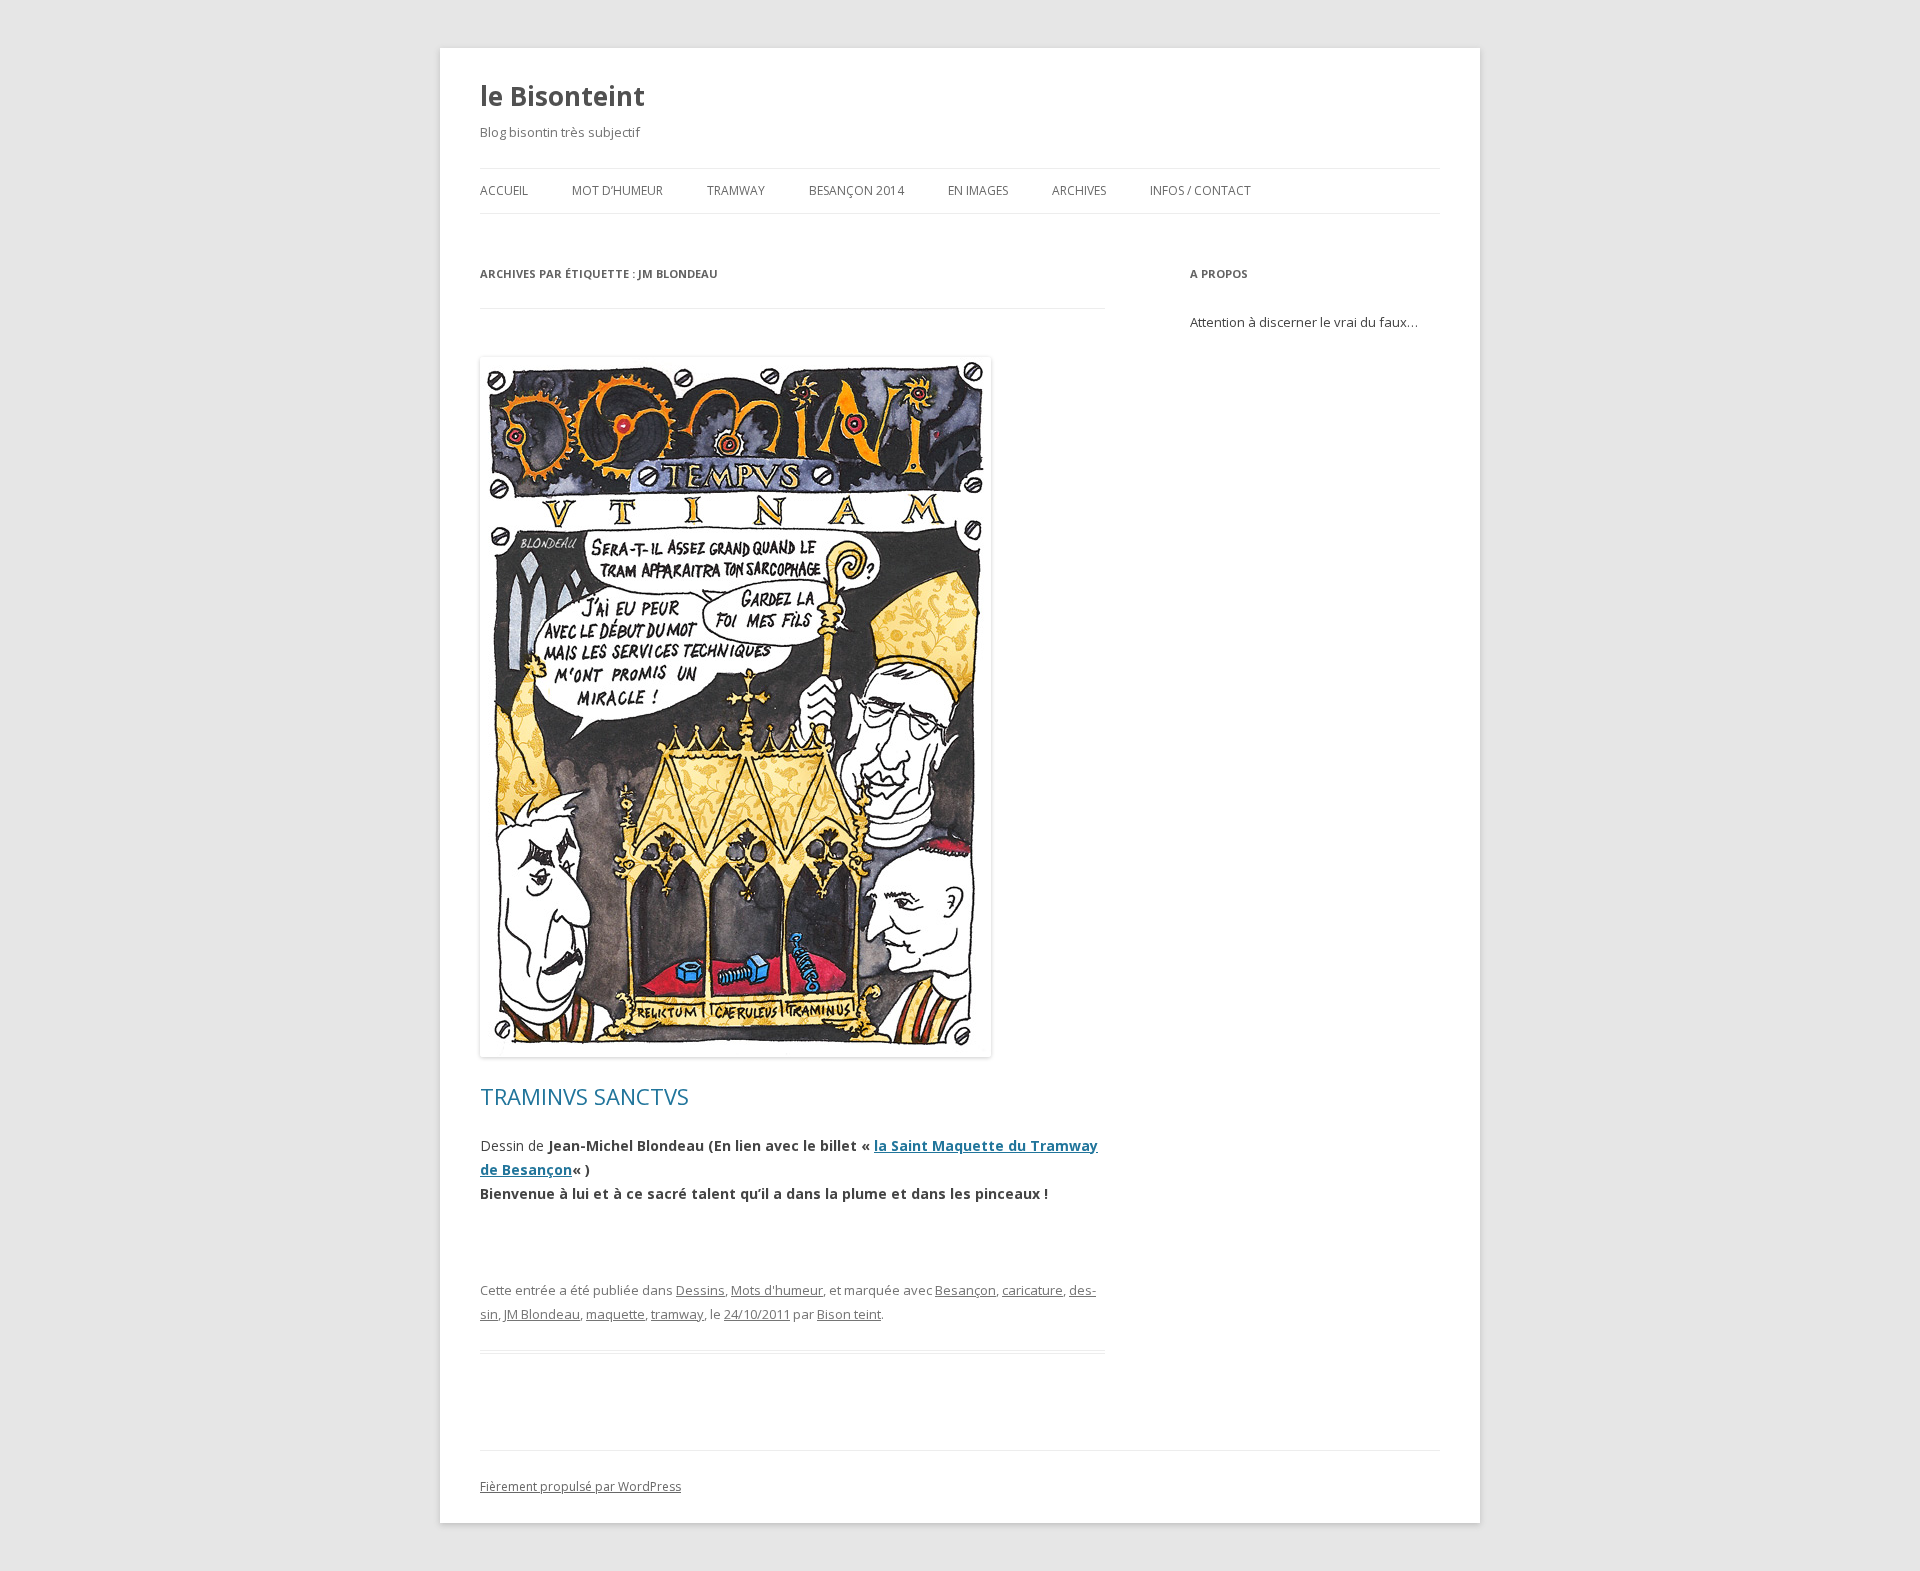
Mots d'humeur (777, 1290)
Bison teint (849, 1314)
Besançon (965, 1290)
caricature (1032, 1290)
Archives (1079, 190)
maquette (615, 1314)
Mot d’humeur (617, 190)
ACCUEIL (504, 190)
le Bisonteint (562, 96)
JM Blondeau (542, 1314)
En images (978, 190)
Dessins (700, 1290)
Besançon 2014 (856, 190)
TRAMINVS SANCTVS (584, 1096)
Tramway (736, 190)
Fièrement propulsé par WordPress (580, 1486)
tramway (677, 1314)
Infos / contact (1200, 190)
